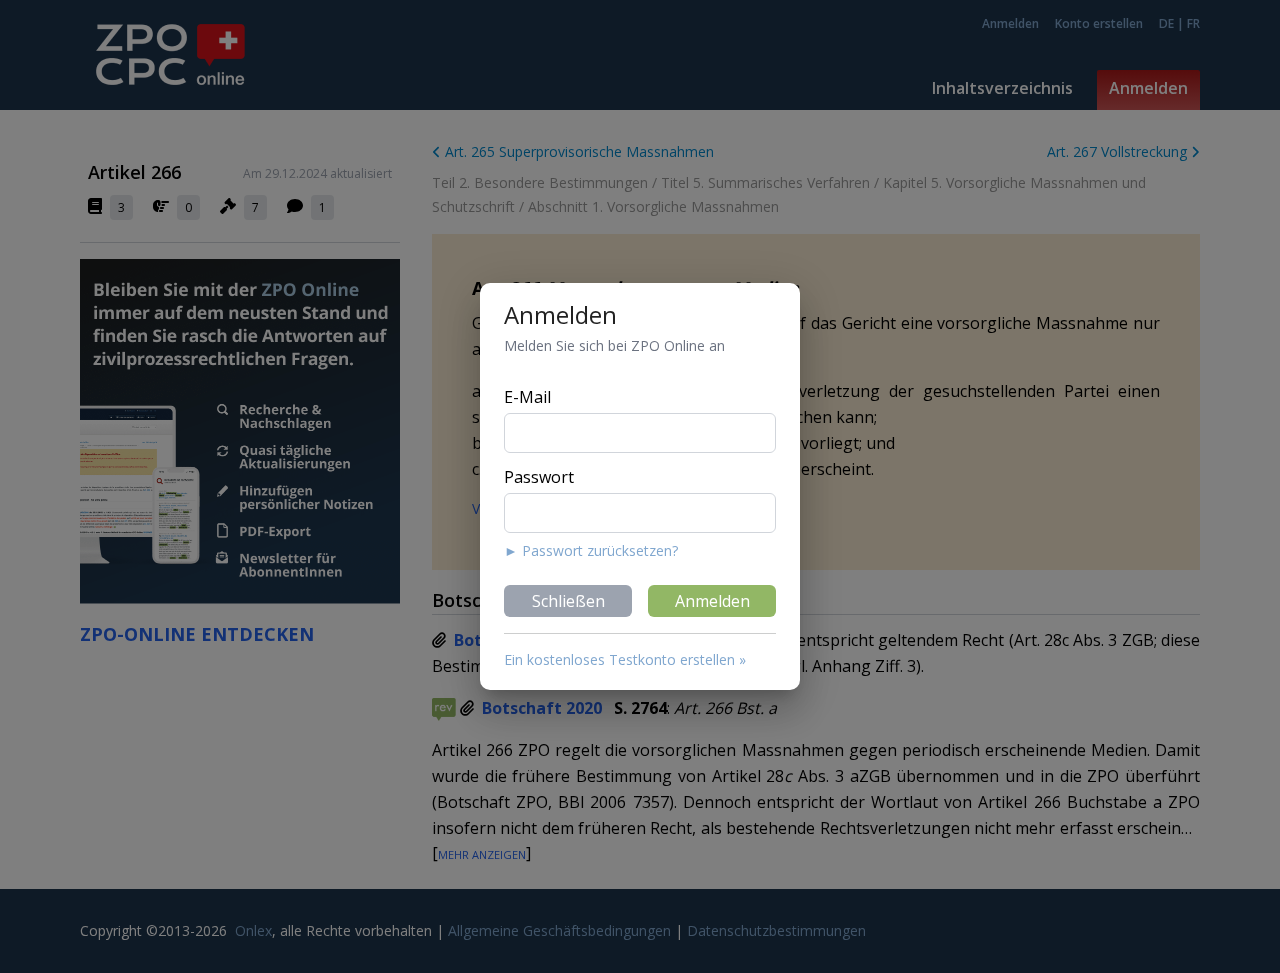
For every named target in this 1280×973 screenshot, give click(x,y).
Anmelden (712, 601)
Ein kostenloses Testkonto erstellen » (625, 659)
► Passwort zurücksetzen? (591, 550)
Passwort (539, 477)
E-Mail (527, 397)
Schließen (568, 601)
